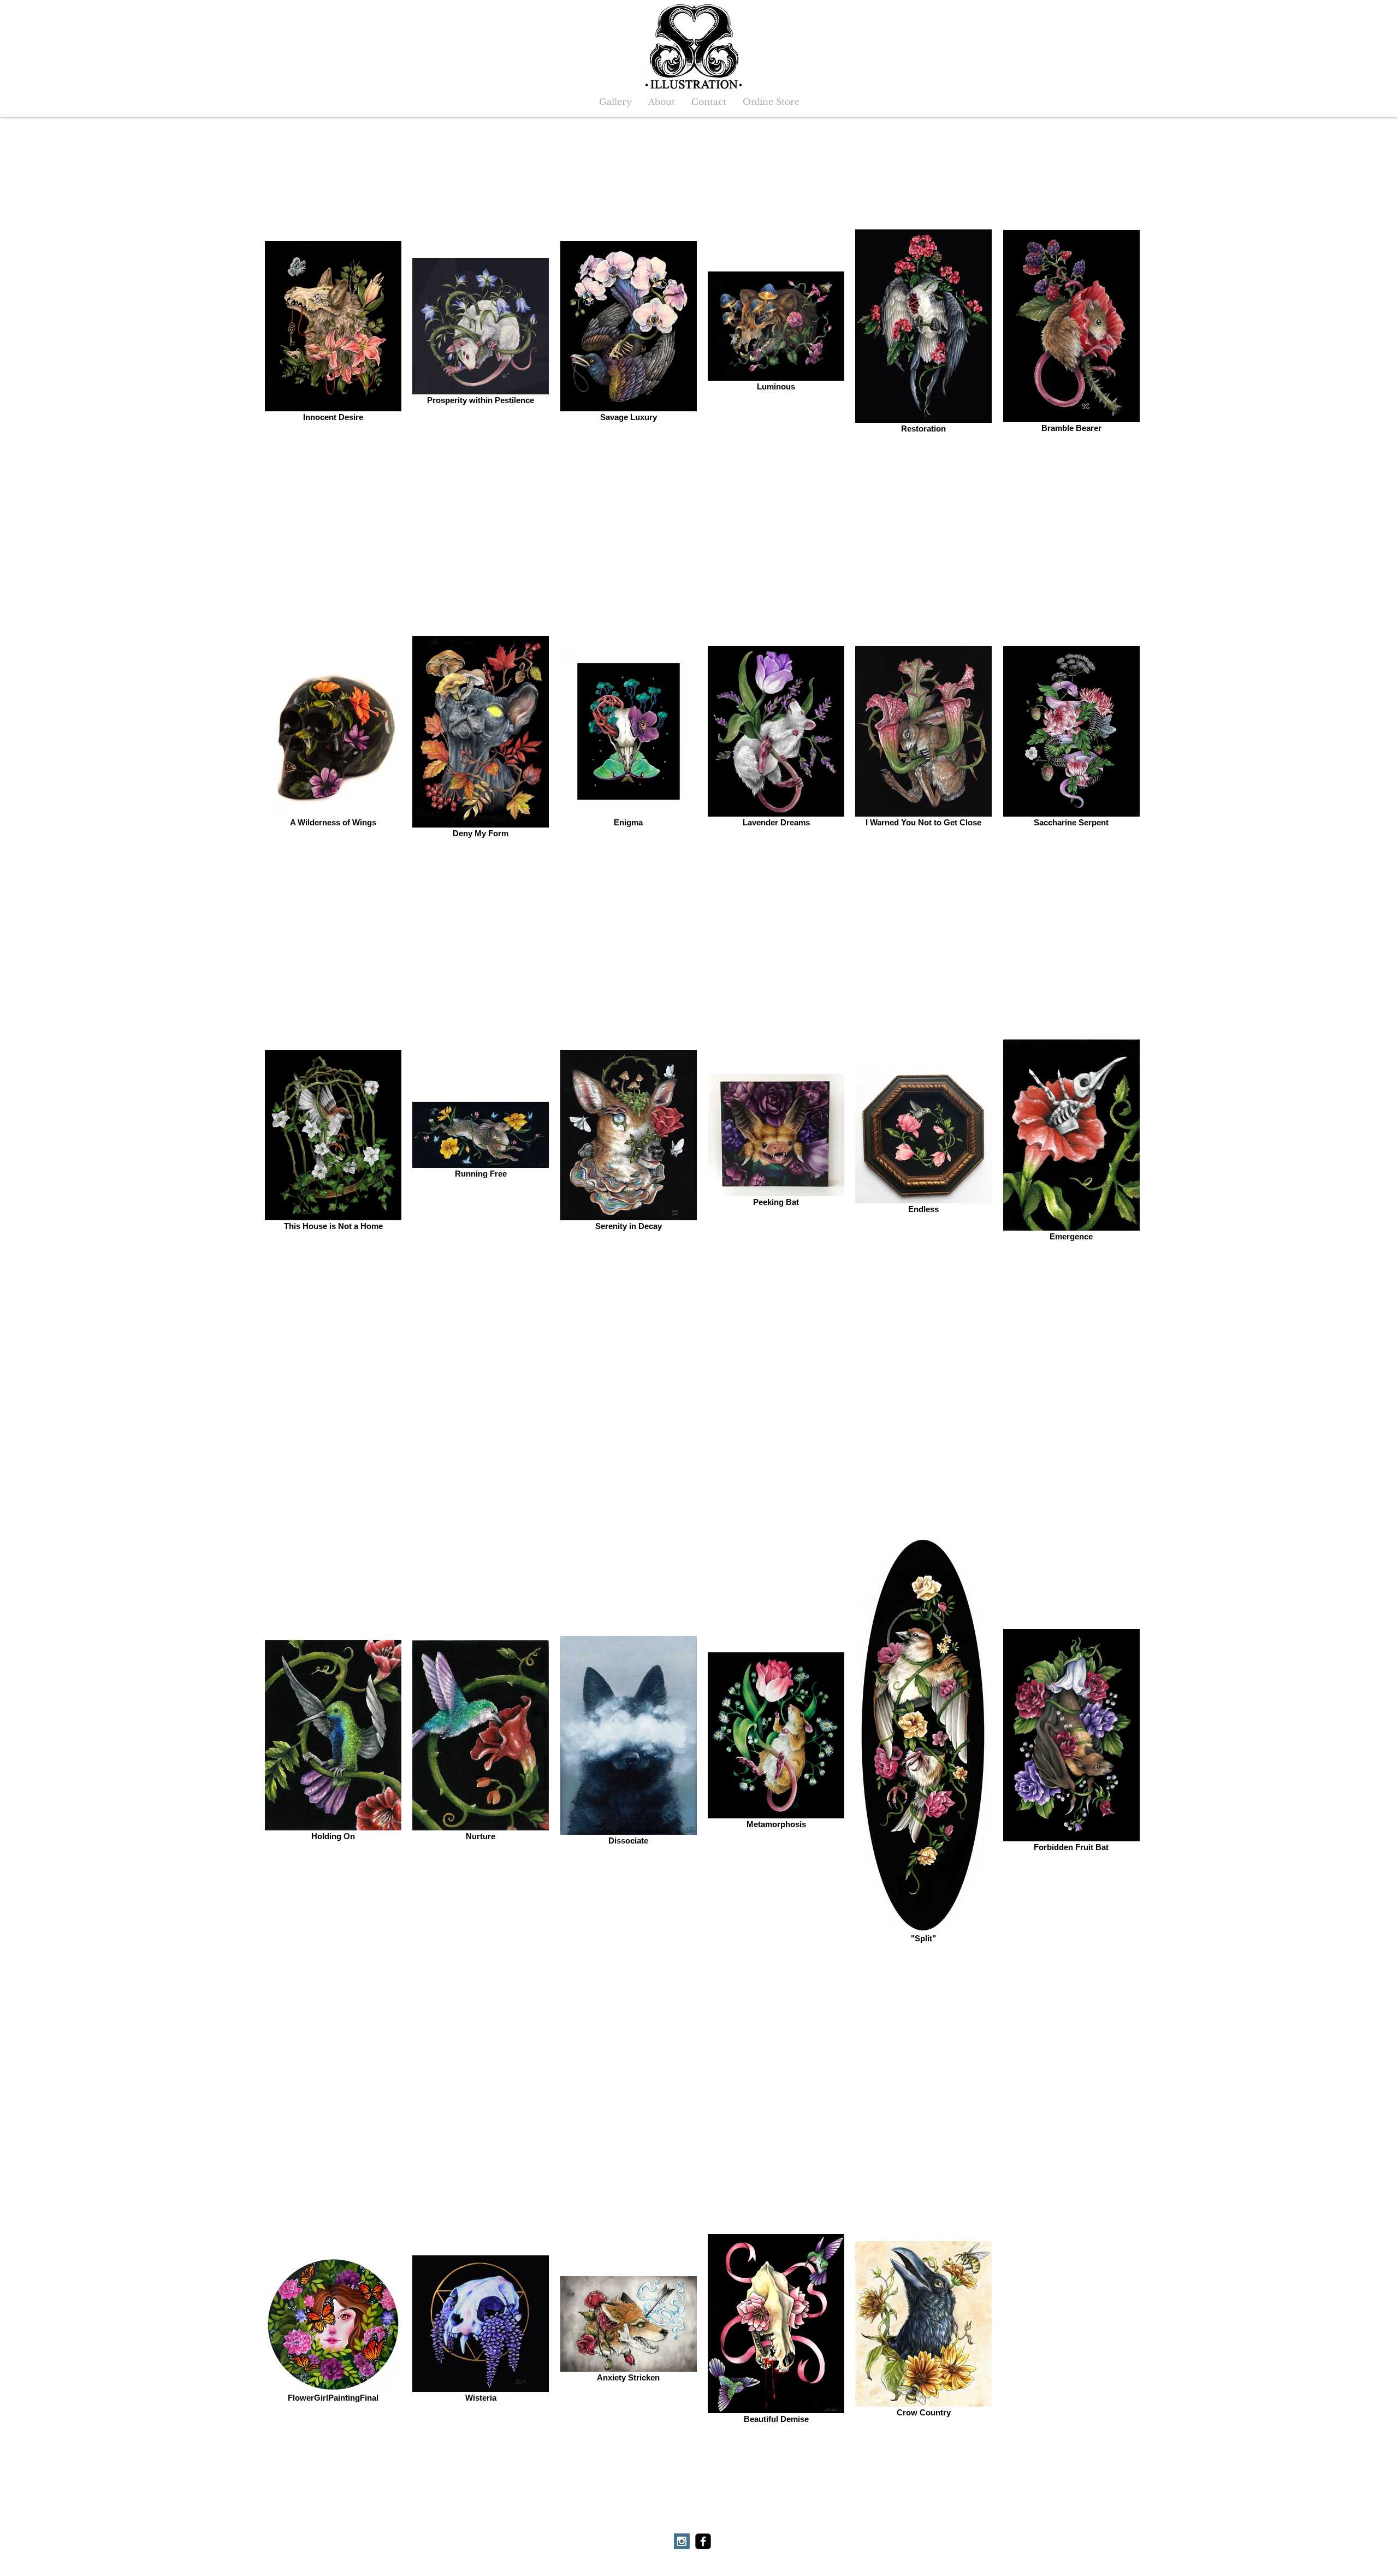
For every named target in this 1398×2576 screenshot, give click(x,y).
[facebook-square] (703, 2541)
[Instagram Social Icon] (682, 2541)
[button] (615, 102)
